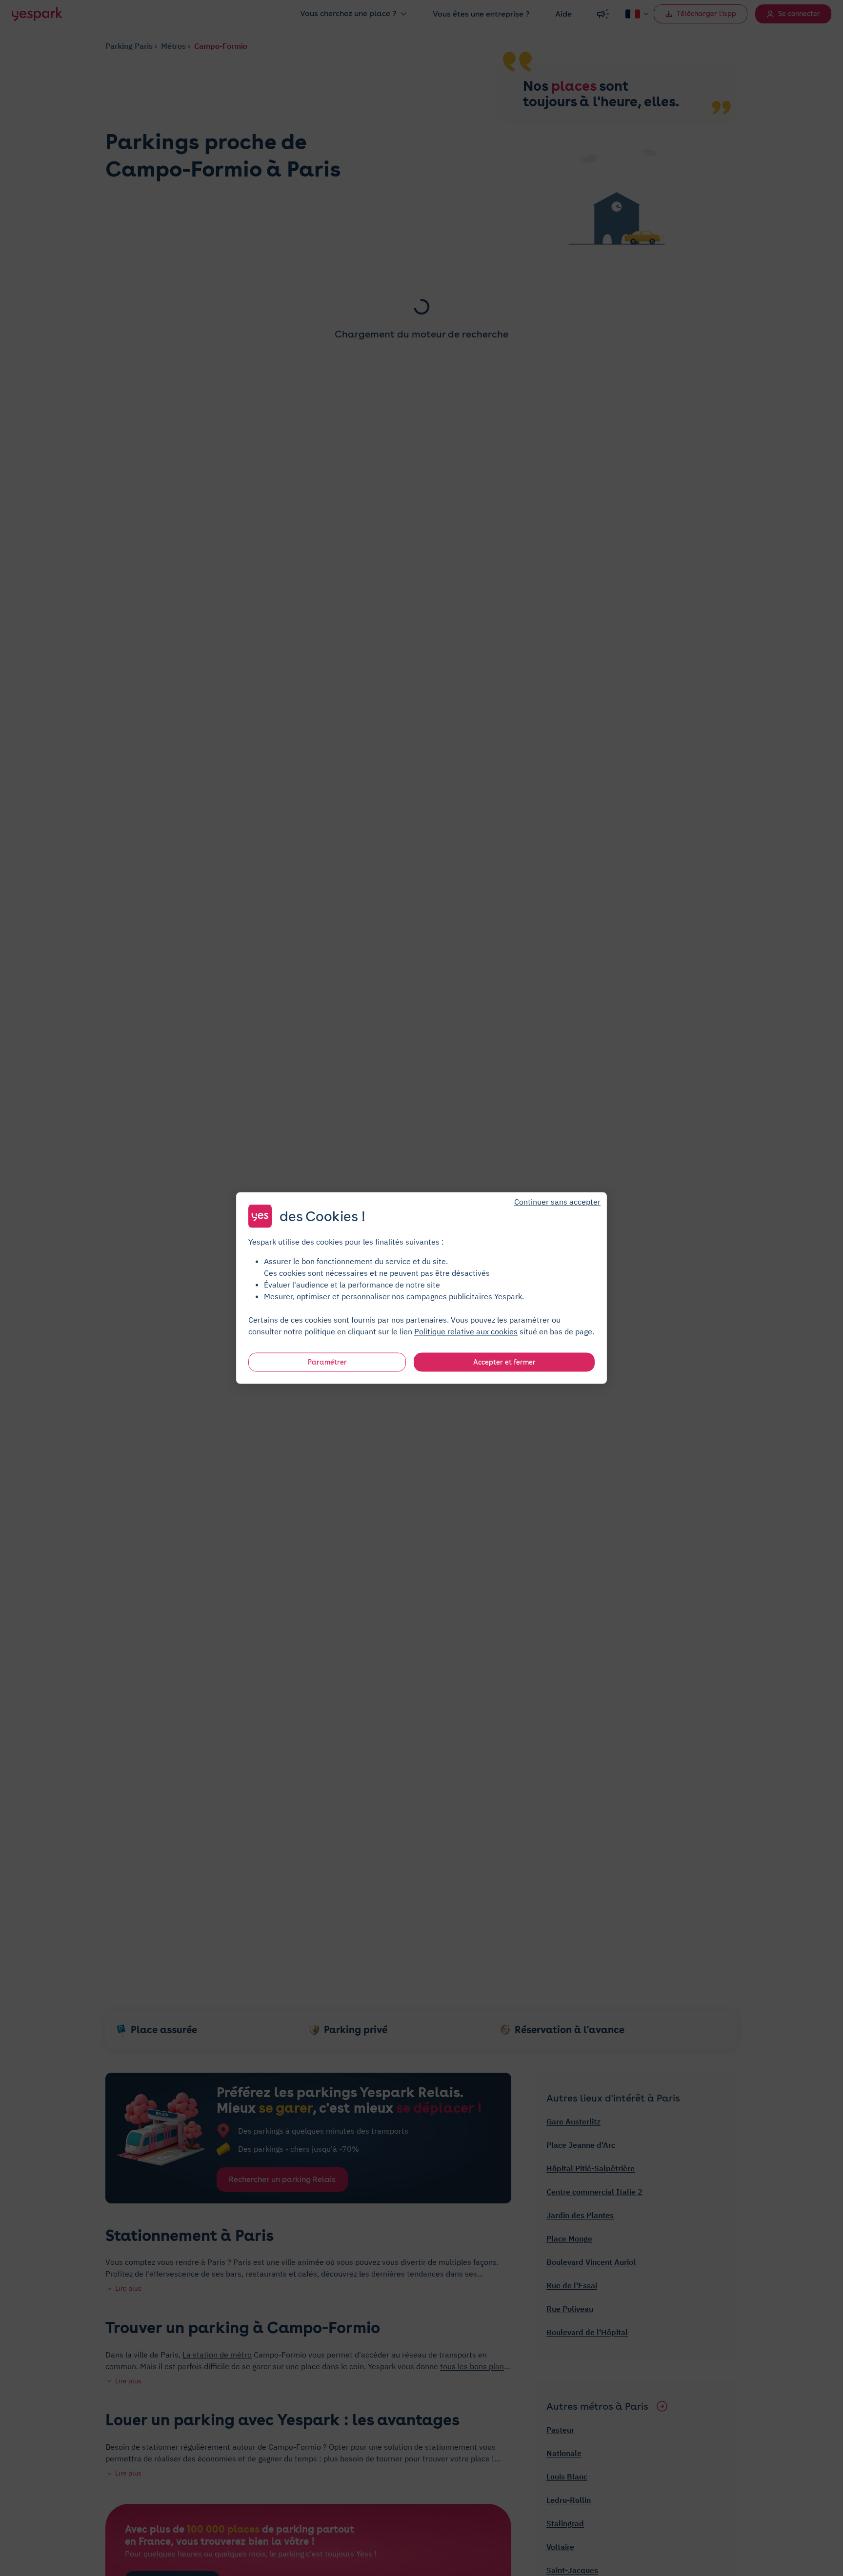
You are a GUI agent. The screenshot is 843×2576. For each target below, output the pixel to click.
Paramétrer (327, 1362)
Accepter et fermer (504, 1362)
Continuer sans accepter (557, 1202)
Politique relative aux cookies (466, 1331)
